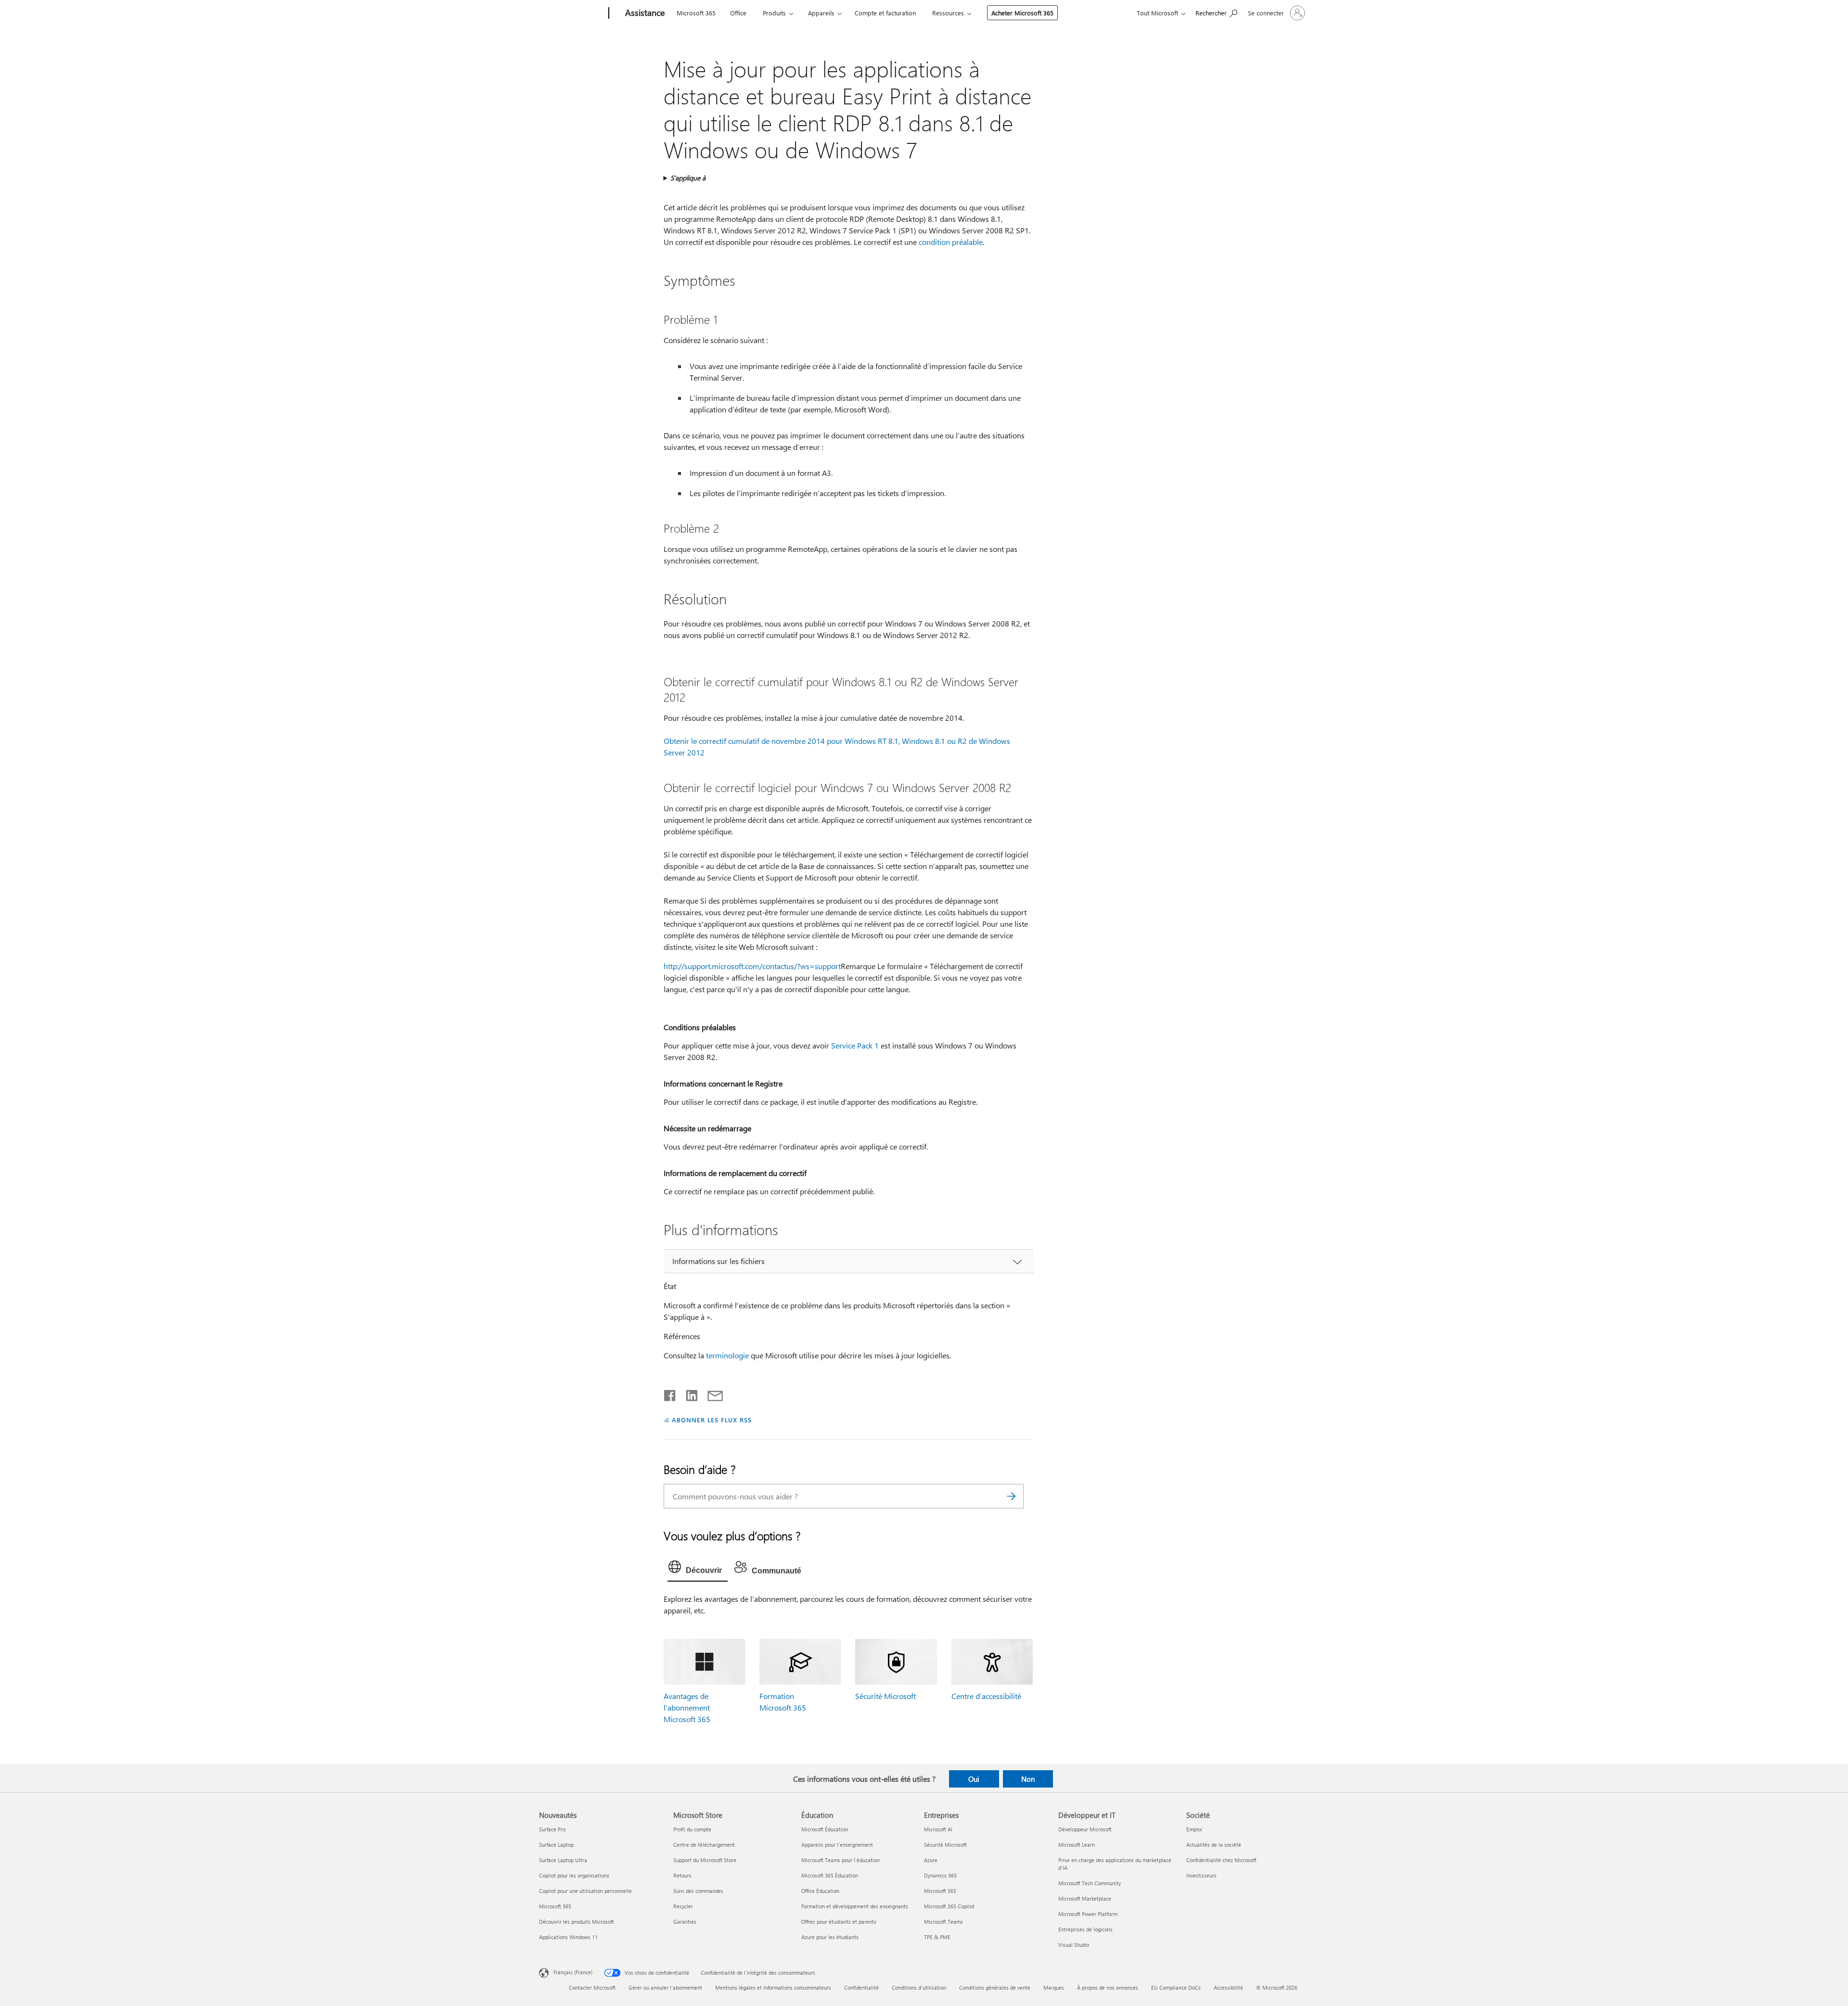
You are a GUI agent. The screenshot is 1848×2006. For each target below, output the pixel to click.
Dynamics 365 (940, 1875)
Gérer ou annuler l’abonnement (665, 1987)
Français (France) (573, 1972)
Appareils (821, 13)
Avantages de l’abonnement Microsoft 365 (687, 1707)
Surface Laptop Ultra (563, 1860)
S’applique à (688, 178)
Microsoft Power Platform (1088, 1914)
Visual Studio (1074, 1945)
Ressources (948, 13)
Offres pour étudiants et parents (839, 1922)
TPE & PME (937, 1937)
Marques (1054, 1987)
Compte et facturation (885, 13)
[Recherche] (1012, 1496)
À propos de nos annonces (1108, 1987)
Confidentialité (861, 1987)
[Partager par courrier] (711, 1393)
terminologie (727, 1355)
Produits (774, 13)
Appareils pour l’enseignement (837, 1845)
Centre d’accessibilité (986, 1696)
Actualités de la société (1214, 1845)
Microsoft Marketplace (1085, 1898)
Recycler (683, 1906)
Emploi (1194, 1829)
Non (1028, 1779)
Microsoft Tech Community (1090, 1883)
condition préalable (951, 242)
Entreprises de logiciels (1085, 1929)
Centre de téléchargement (704, 1845)
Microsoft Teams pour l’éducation (841, 1860)
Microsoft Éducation (825, 1829)
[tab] (698, 1569)
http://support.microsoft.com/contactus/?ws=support (752, 966)
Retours (682, 1875)
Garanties (685, 1922)
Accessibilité (1228, 1987)
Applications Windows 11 (568, 1937)
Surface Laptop (556, 1845)
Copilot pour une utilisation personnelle (585, 1891)
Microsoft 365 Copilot (949, 1906)
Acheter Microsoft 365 (1022, 13)
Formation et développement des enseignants (855, 1906)
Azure (931, 1860)
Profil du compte (692, 1829)
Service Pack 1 (855, 1045)
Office (738, 13)
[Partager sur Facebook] (670, 1393)
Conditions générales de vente (995, 1987)
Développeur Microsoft (1085, 1829)
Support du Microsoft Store (705, 1860)
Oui (974, 1779)
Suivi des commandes (698, 1891)
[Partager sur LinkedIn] (688, 1393)
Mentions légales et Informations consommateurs (773, 1987)
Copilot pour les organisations (574, 1875)
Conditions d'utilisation (919, 1987)
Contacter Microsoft (592, 1987)
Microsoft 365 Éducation (830, 1875)
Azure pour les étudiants (830, 1937)
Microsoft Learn (1077, 1845)
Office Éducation (820, 1891)
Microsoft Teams (943, 1922)
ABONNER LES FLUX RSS (712, 1420)
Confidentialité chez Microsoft (1221, 1860)
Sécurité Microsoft (885, 1696)
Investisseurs (1201, 1875)
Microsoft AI (938, 1829)
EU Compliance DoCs (1176, 1987)
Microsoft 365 (696, 13)
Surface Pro (552, 1829)
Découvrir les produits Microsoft (577, 1922)
